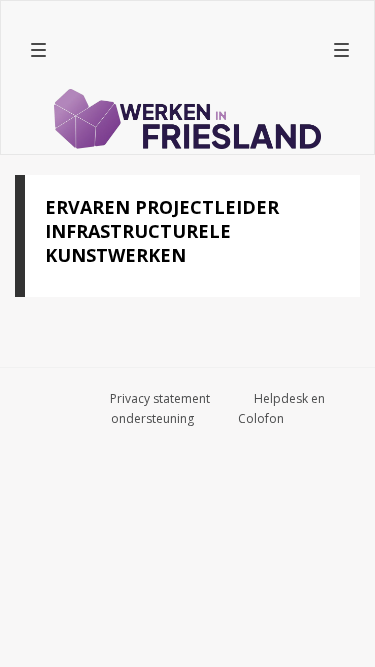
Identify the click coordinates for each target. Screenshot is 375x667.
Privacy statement (160, 398)
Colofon (261, 418)
